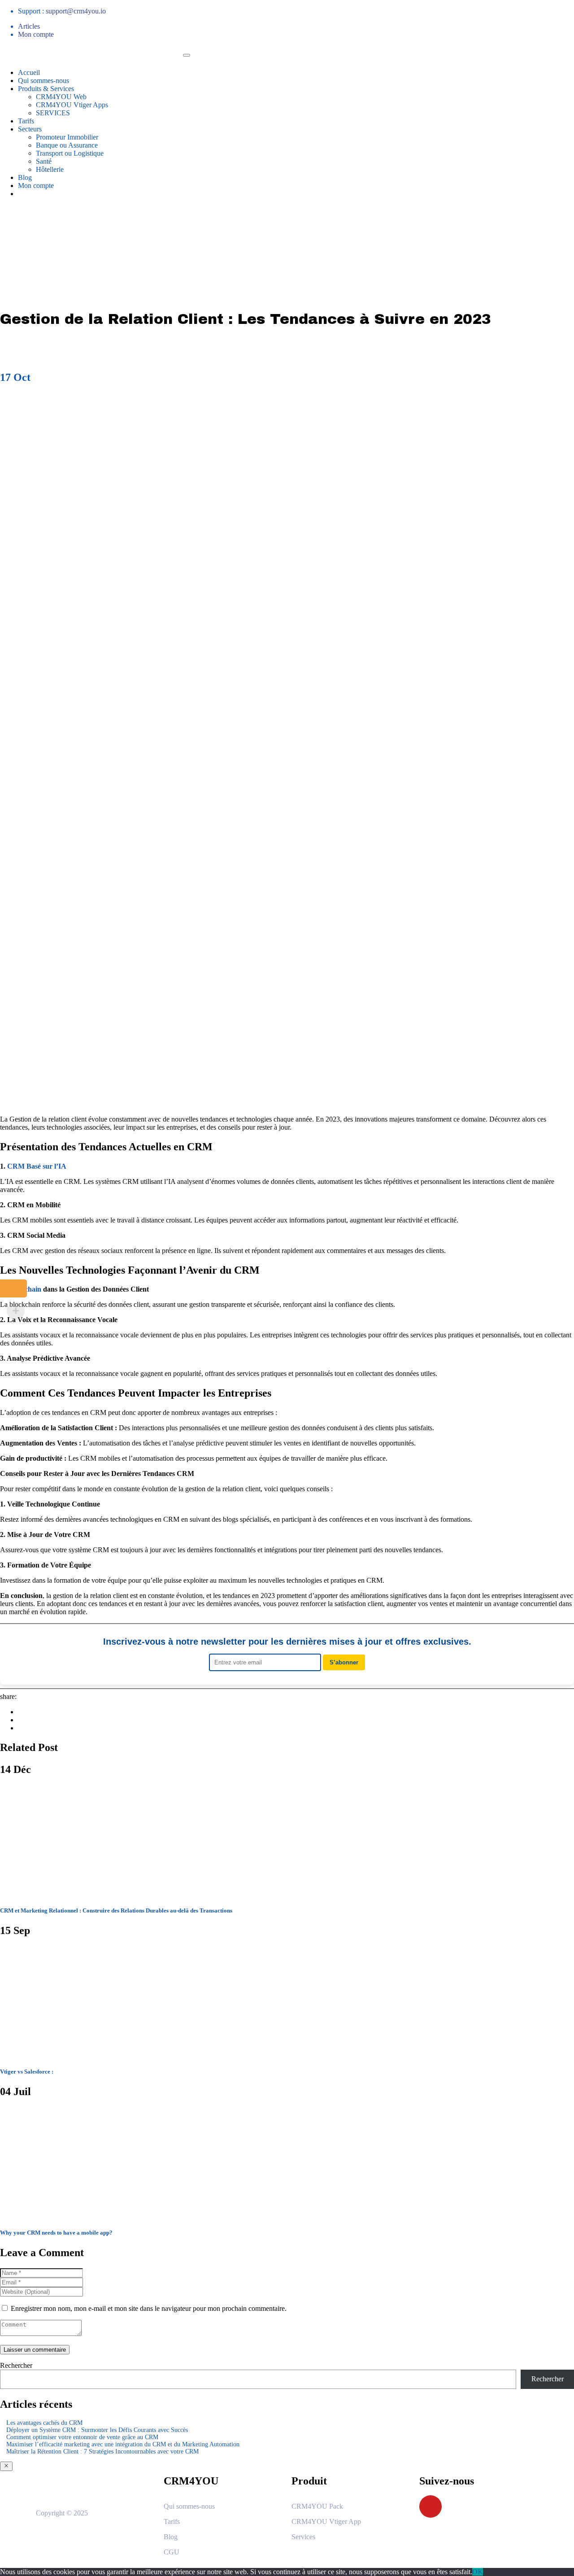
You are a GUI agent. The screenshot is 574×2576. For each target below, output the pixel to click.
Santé (44, 161)
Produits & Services (46, 89)
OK (478, 2572)
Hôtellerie (50, 169)
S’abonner (344, 1662)
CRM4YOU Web (61, 97)
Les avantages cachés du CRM (44, 2423)
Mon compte (36, 34)
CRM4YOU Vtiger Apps (72, 105)
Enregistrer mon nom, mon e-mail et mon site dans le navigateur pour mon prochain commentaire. (149, 2308)
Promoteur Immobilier (67, 137)
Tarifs (26, 121)
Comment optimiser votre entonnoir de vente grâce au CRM (82, 2437)
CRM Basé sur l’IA (37, 1166)
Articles (29, 26)
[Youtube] (430, 2506)
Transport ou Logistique (70, 153)
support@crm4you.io (76, 11)
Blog (25, 177)
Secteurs (30, 129)
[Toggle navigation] (187, 55)
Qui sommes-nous (43, 81)
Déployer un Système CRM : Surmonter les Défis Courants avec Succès (97, 2430)
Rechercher (16, 2365)
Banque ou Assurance (67, 145)
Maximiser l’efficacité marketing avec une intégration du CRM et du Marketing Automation (123, 2444)
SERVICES (53, 113)
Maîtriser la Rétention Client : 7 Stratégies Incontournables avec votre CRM (102, 2452)
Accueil (29, 72)
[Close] (6, 2466)
